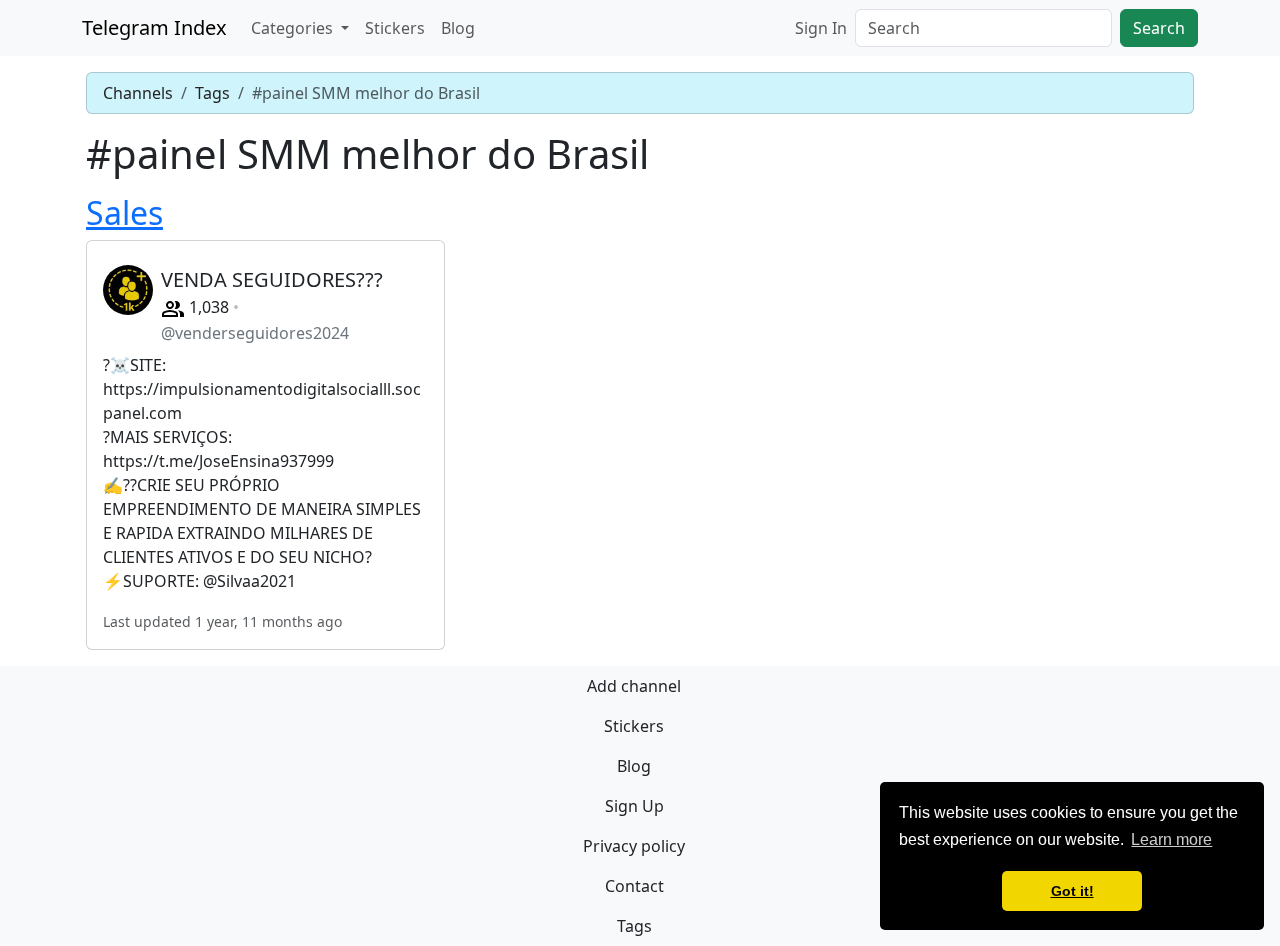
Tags (212, 93)
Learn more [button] (1171, 839)
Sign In (821, 28)
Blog (458, 28)
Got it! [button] (1072, 891)
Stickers (395, 28)
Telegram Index (154, 27)
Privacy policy (634, 846)
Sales (124, 212)
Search (1159, 28)
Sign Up (634, 806)
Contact (634, 886)
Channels (138, 93)
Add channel (634, 686)
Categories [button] (294, 28)
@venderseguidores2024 (255, 333)
